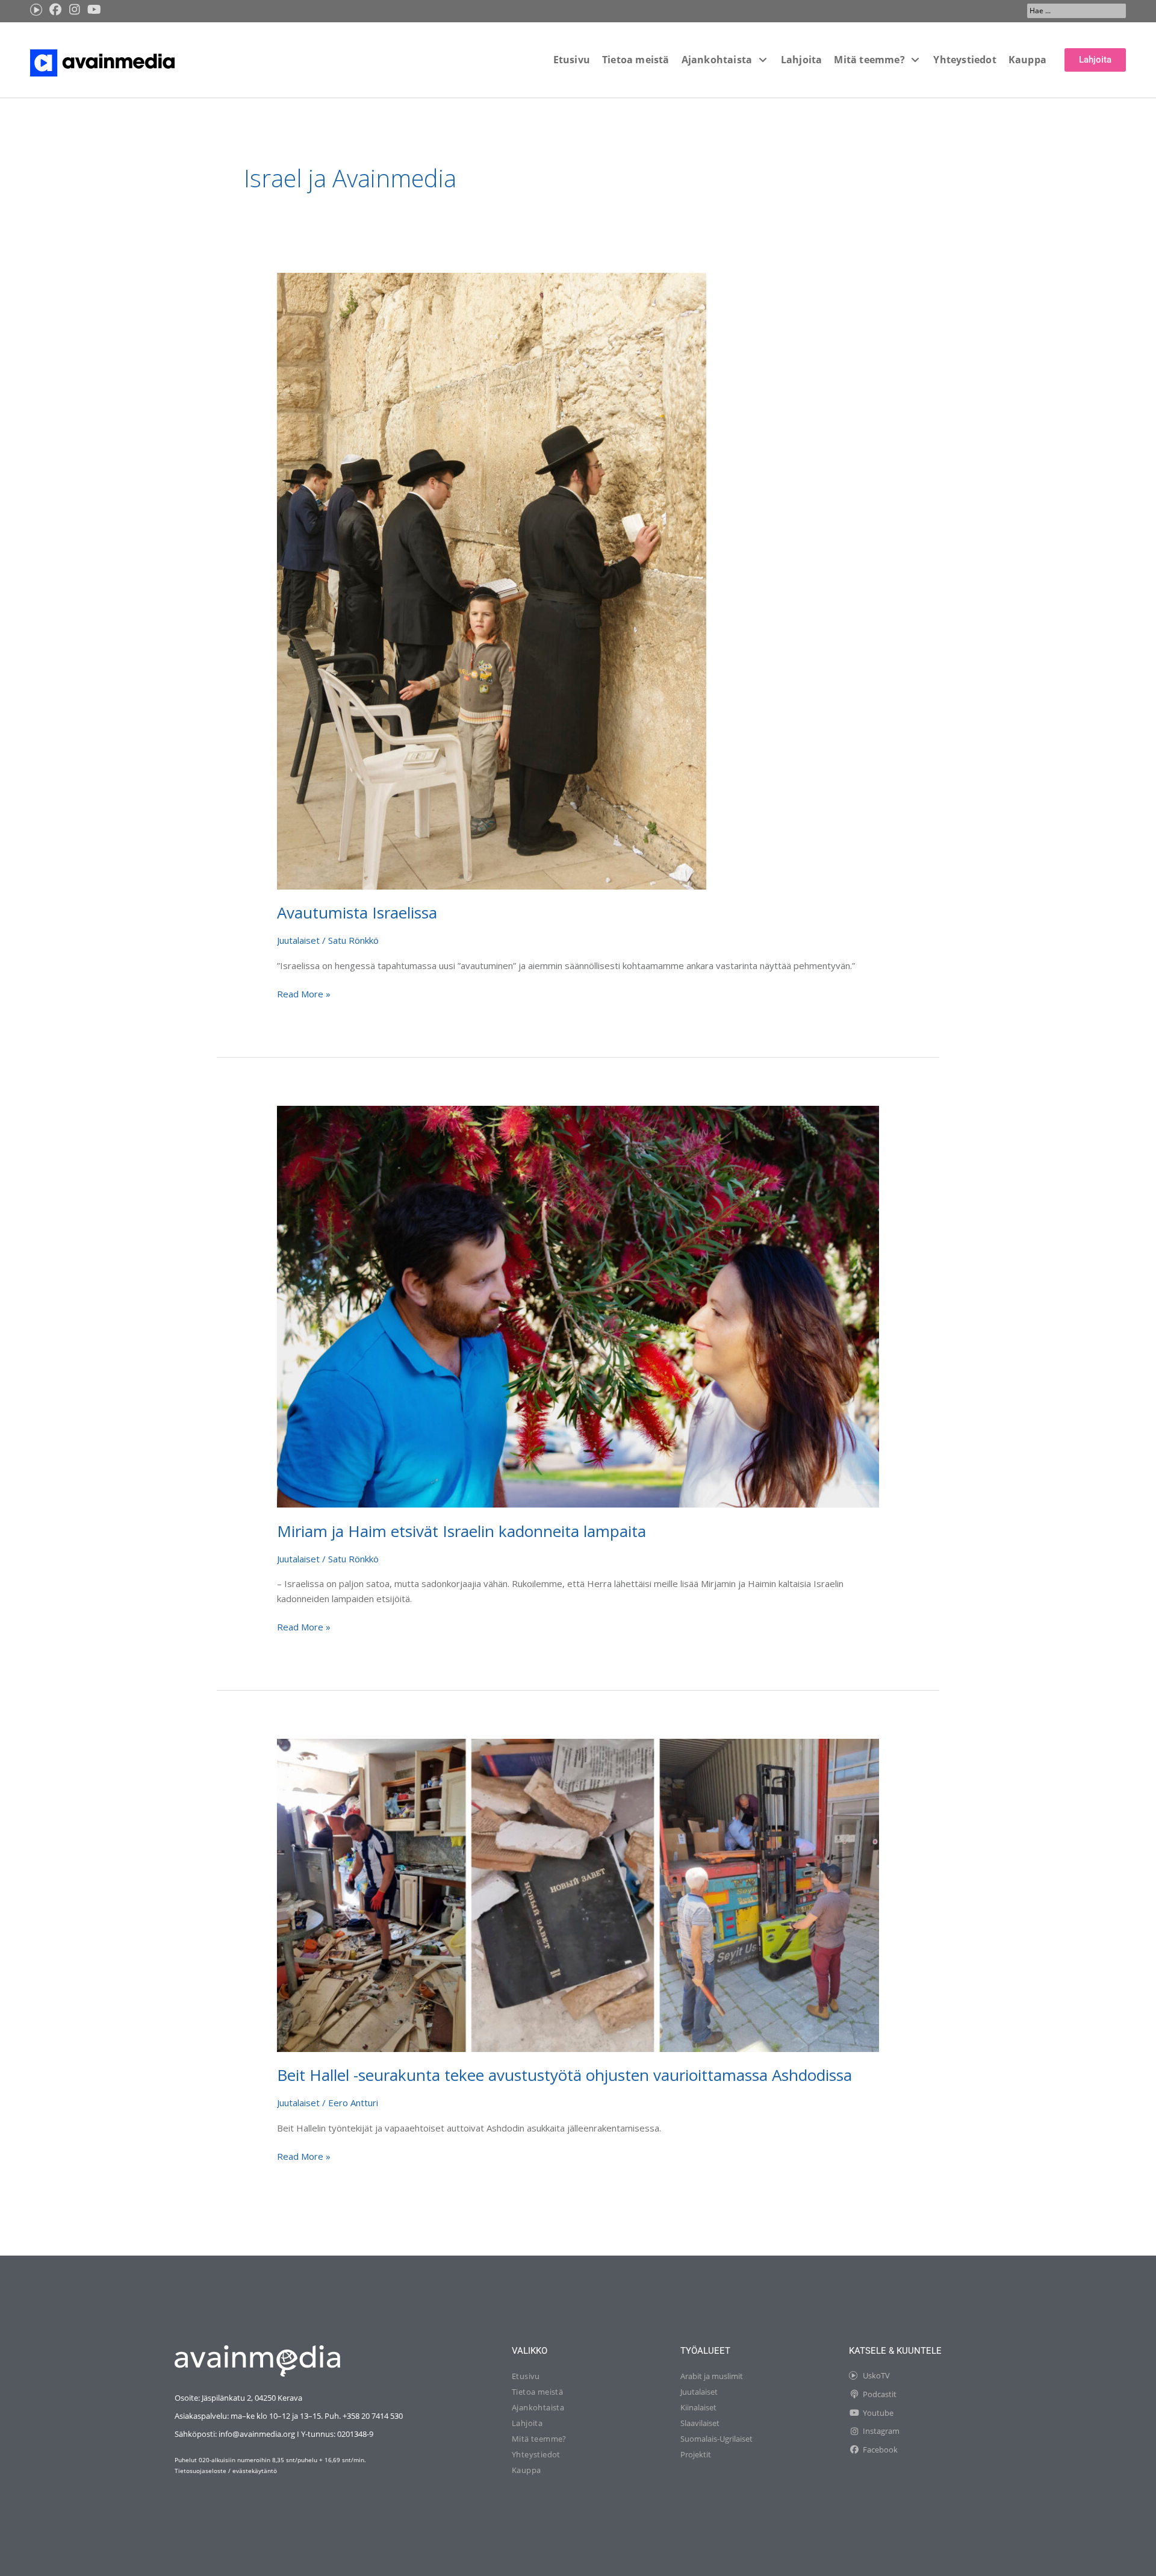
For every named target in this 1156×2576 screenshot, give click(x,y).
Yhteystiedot (536, 2454)
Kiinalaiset (698, 2407)
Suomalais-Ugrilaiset (716, 2439)
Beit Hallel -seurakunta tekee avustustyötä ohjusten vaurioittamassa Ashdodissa (564, 2075)
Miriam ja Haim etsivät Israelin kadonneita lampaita (461, 1531)
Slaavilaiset (700, 2423)
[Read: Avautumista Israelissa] (492, 580)
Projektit (696, 2454)
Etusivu (526, 2376)
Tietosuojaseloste (200, 2471)
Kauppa (526, 2470)
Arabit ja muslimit (712, 2376)
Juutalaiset (298, 940)
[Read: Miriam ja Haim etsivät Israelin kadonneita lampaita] (578, 1306)
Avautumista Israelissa (357, 912)
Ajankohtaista (538, 2407)
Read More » (304, 993)
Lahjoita (527, 2423)
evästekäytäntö (255, 2471)
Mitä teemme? (539, 2439)
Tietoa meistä (537, 2392)
